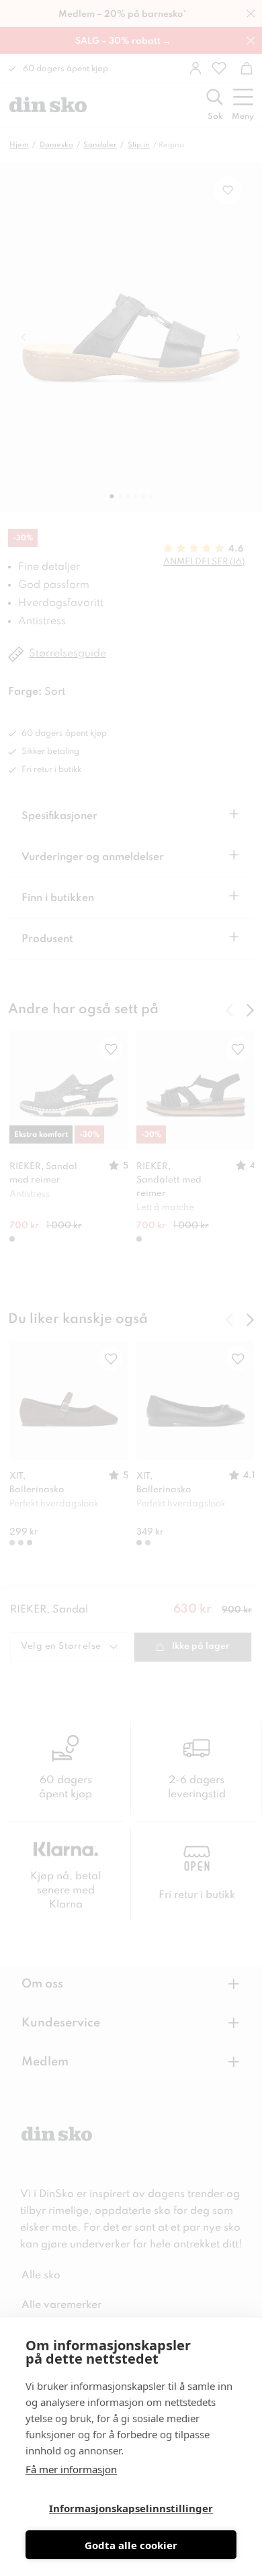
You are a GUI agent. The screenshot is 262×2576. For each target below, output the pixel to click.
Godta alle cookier (131, 2545)
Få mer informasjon (71, 2469)
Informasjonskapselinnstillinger (131, 2508)
